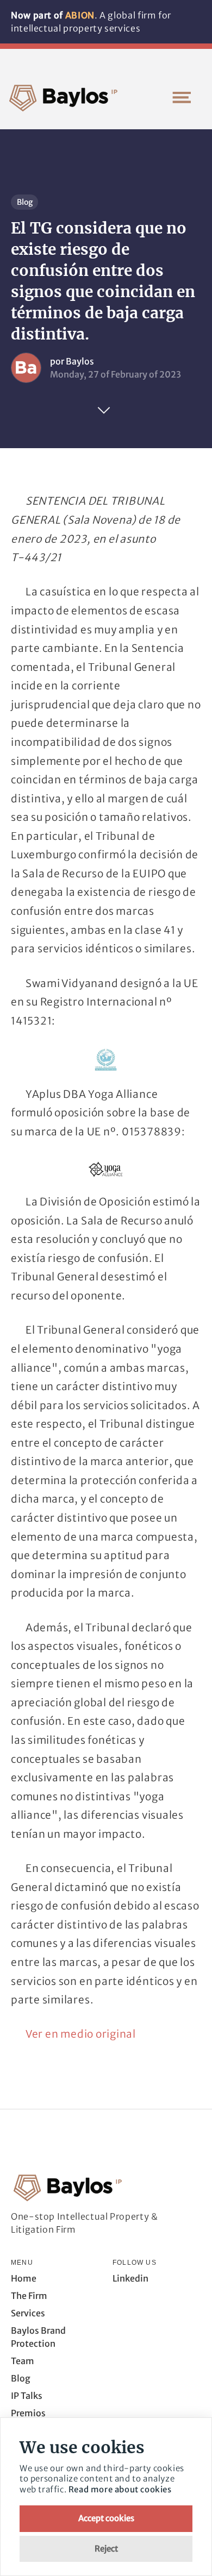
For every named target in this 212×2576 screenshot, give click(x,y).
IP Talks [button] (27, 2396)
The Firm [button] (29, 2296)
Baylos (80, 361)
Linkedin (130, 2278)
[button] (182, 97)
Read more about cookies (120, 2489)
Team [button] (23, 2361)
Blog (25, 202)
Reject (106, 2549)
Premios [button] (28, 2413)
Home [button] (24, 2278)
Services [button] (28, 2313)
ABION (80, 15)
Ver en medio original (81, 2034)
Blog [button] (21, 2378)
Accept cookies (106, 2518)
